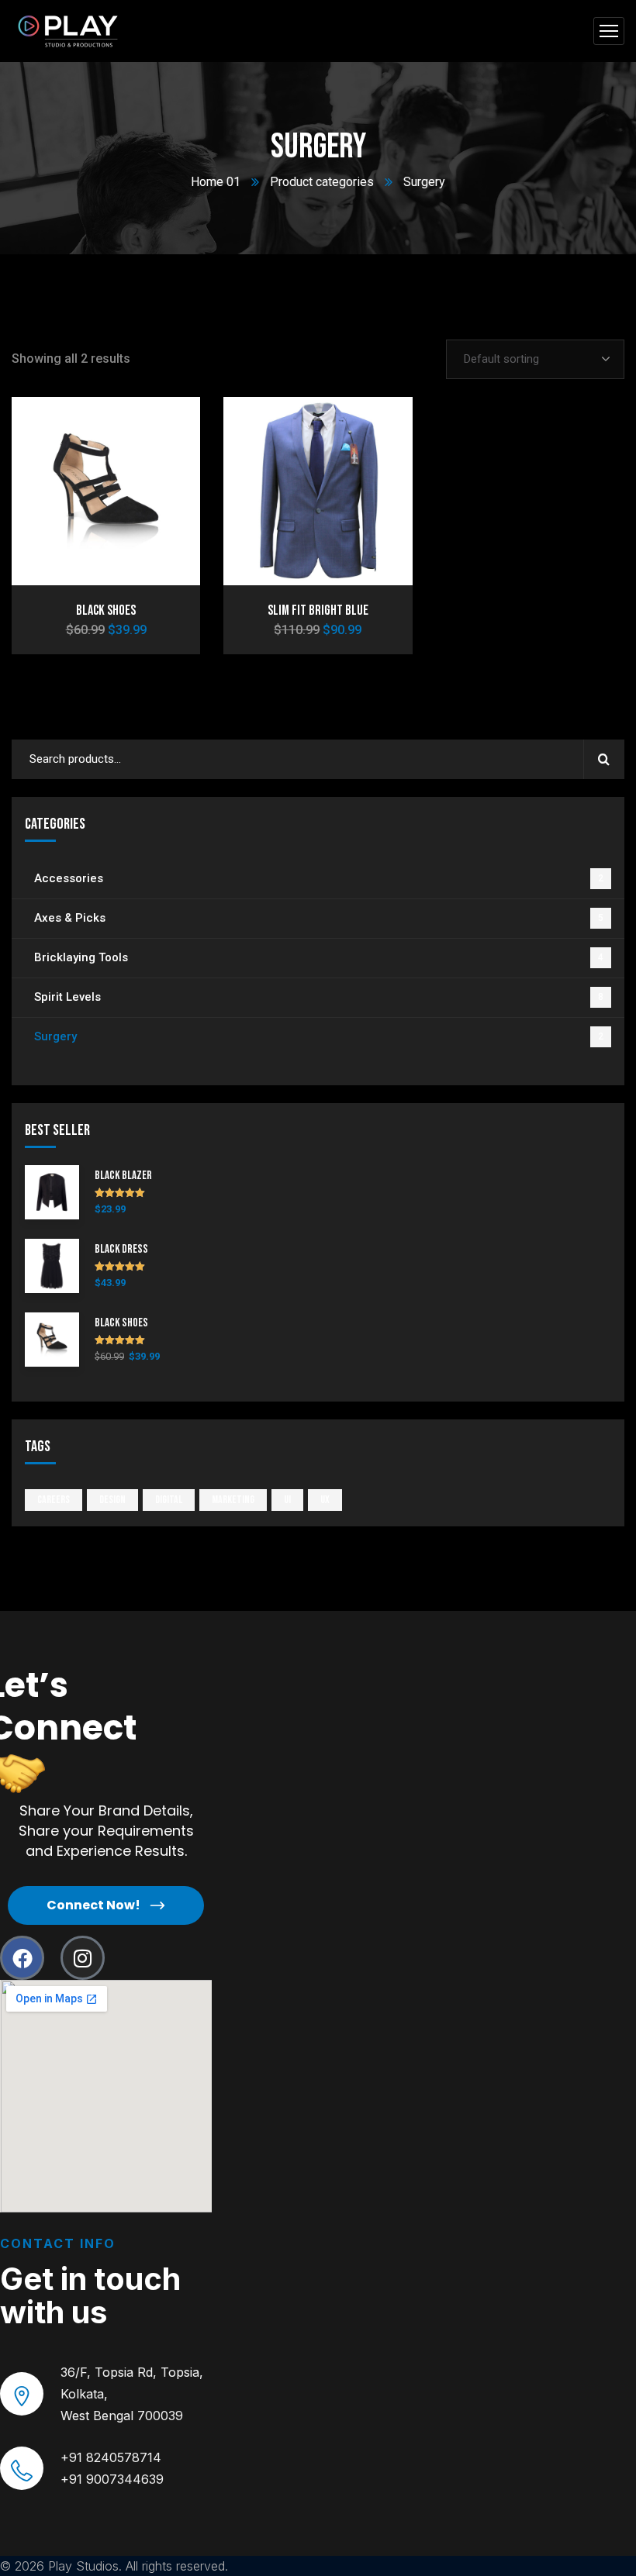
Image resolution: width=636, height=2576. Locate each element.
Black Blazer (123, 1176)
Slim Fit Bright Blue (318, 610)
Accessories (319, 878)
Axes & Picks (319, 918)
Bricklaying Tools (319, 957)
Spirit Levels (319, 997)
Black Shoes (106, 610)
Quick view (162, 498)
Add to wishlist (162, 463)
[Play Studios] (70, 31)
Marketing (233, 1500)
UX (325, 1500)
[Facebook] (22, 1958)
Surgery (319, 1036)
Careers (54, 1500)
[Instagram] (83, 1958)
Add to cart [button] (162, 427)
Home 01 (216, 182)
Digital (169, 1500)
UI (287, 1500)
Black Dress (121, 1250)
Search (604, 759)
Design (112, 1500)
